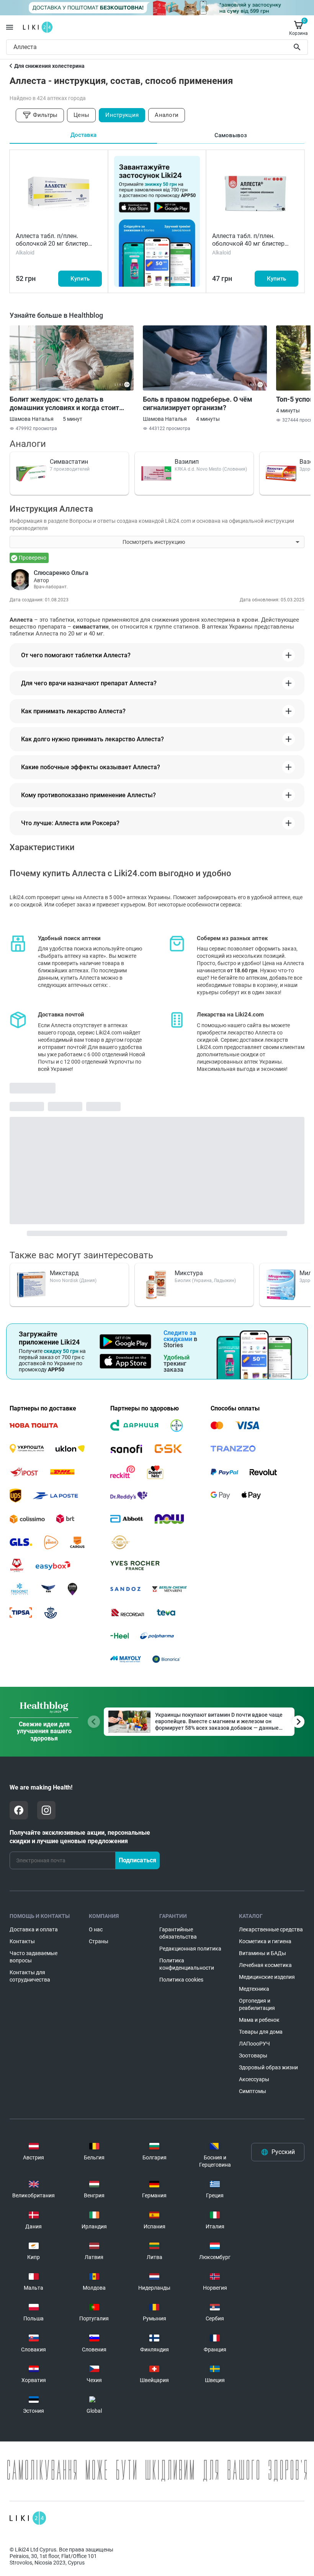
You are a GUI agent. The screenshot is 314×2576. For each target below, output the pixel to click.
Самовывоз (231, 135)
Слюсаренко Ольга (61, 573)
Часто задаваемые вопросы (34, 1957)
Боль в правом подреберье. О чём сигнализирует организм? (198, 403)
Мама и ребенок (259, 2020)
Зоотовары (253, 2056)
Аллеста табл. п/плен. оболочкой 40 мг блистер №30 (248, 244)
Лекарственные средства (271, 1929)
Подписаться (137, 1860)
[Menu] (10, 27)
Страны (99, 1941)
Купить (80, 279)
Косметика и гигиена (265, 1941)
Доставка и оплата (34, 1929)
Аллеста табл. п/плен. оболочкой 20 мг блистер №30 (52, 244)
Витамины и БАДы (262, 1953)
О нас (96, 1929)
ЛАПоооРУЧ (254, 2044)
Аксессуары (254, 2079)
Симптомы (253, 2091)
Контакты (22, 1941)
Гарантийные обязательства (178, 1933)
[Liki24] (28, 2518)
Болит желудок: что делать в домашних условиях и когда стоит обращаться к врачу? (64, 404)
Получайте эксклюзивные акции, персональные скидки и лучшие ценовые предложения (80, 1837)
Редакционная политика (190, 1949)
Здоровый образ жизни (268, 2067)
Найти (298, 47)
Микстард (64, 1273)
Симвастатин (69, 462)
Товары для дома (261, 2032)
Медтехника (254, 1989)
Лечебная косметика (265, 1965)
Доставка (83, 135)
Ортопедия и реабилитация (257, 2004)
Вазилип (187, 462)
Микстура (189, 1273)
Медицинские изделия (267, 1977)
